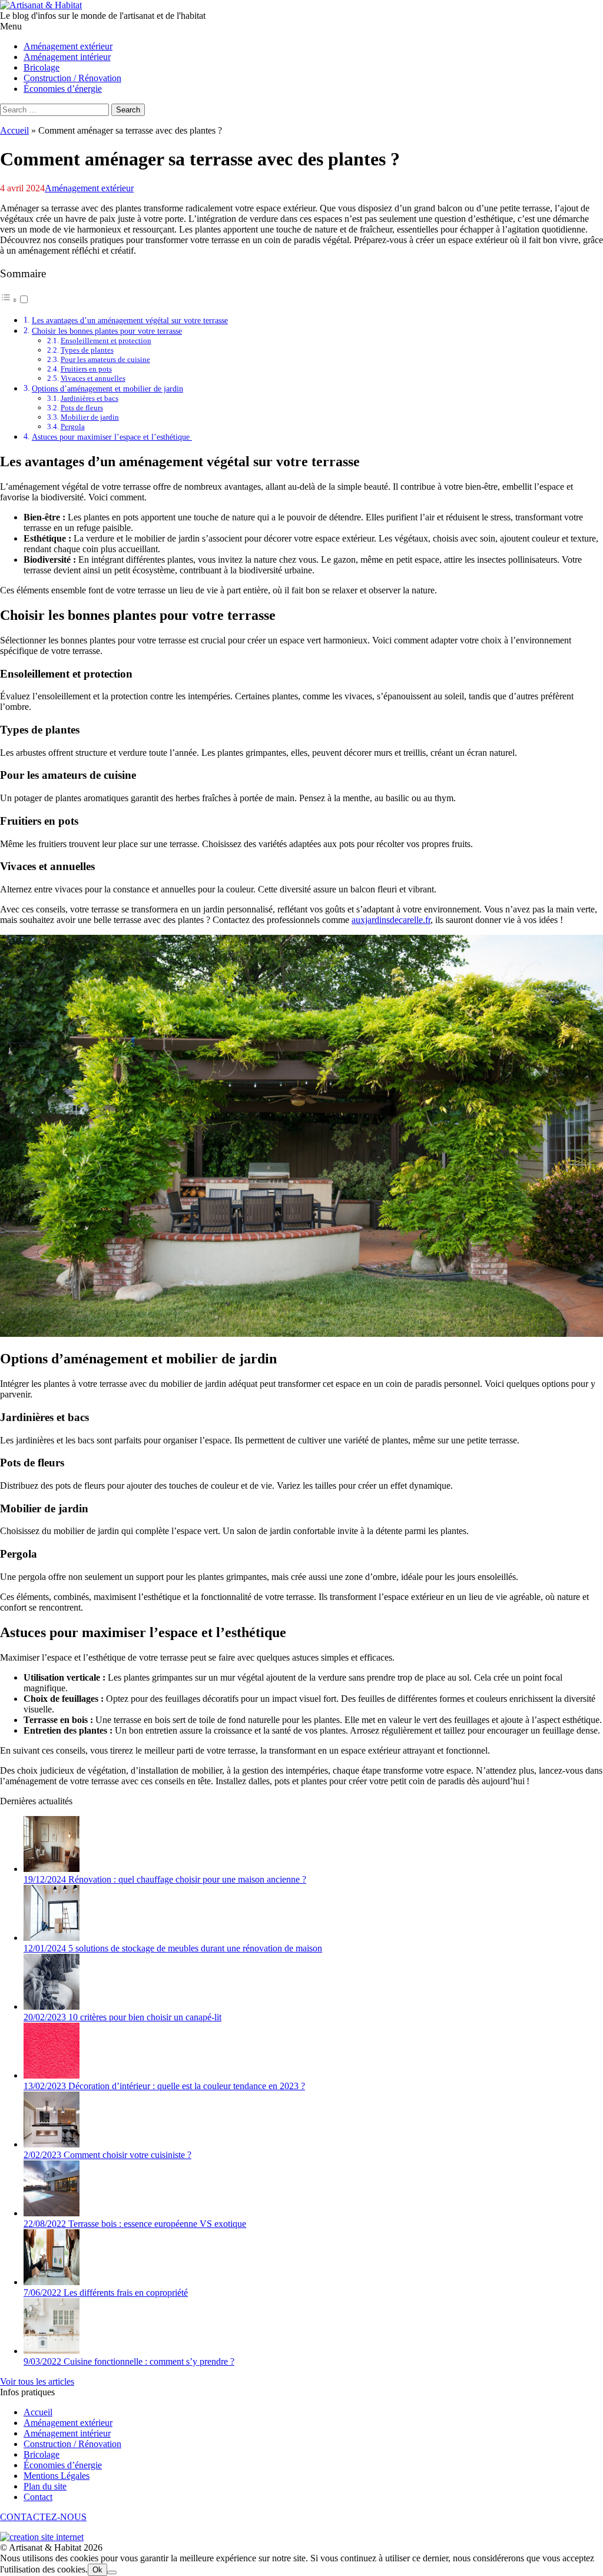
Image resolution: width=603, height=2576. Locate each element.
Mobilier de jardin (90, 417)
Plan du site (45, 2486)
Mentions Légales (57, 2476)
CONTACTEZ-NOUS (43, 2517)
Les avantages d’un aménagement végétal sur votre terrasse (130, 320)
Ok (97, 2570)
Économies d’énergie (63, 2465)
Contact (38, 2497)
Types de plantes (87, 350)
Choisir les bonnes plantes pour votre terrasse (107, 331)
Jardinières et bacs (90, 398)
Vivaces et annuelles (93, 378)
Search (128, 110)
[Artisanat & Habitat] (41, 5)
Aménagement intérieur (67, 2433)
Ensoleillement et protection (106, 341)
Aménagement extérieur (89, 188)
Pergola (73, 426)
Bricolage (42, 2454)
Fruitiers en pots (86, 369)
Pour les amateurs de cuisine (105, 359)
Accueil (14, 130)
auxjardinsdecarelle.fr (391, 920)
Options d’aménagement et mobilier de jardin (107, 389)
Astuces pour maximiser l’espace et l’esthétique (112, 437)
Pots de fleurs (82, 408)
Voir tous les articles (37, 2381)
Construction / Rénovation (72, 2444)
